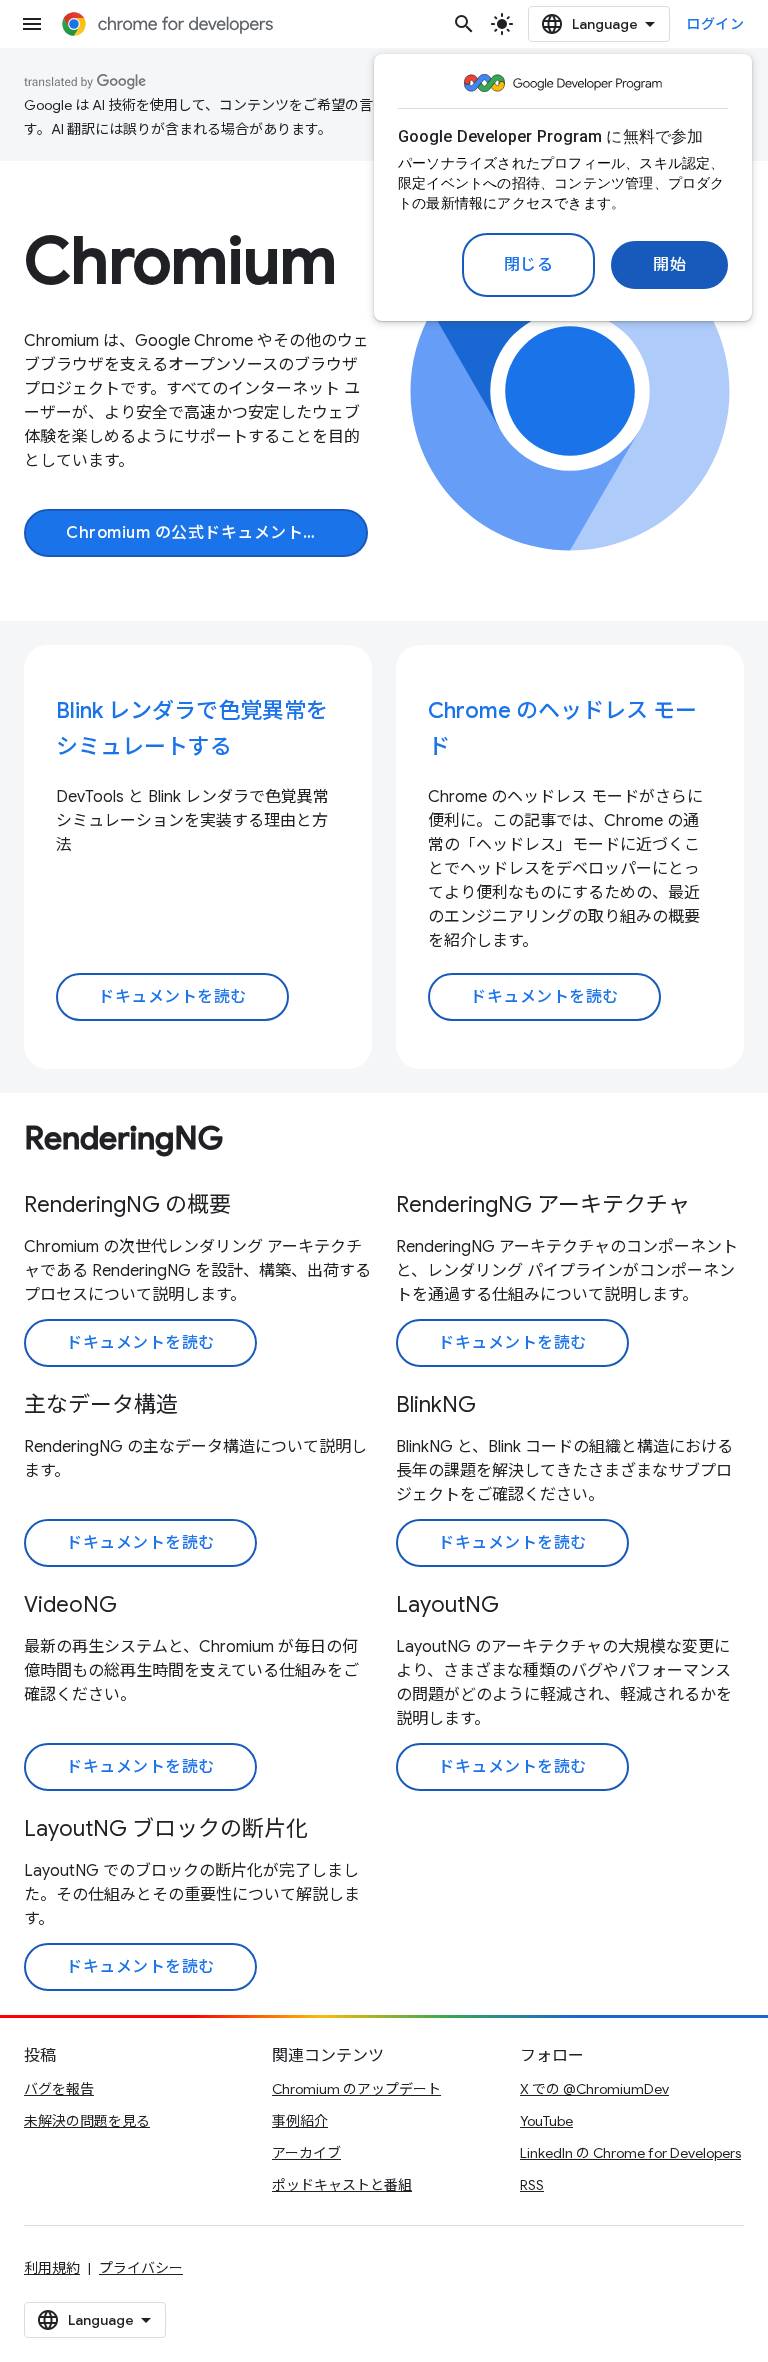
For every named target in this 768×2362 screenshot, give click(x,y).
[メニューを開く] (32, 24)
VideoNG (70, 1604)
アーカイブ (306, 2153)
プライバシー (141, 2268)
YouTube (546, 2121)
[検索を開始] (464, 24)
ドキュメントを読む (172, 997)
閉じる (529, 265)
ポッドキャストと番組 (342, 2185)
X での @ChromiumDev (594, 2089)
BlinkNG (436, 1404)
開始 (669, 265)
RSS (532, 2185)
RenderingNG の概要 (127, 1204)
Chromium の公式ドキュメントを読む (217, 533)
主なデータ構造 (101, 1404)
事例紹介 (300, 2121)
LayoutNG (447, 1604)
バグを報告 (59, 2089)
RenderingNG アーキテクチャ (543, 1204)
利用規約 (52, 2268)
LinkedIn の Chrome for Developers (630, 2153)
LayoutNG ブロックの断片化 (166, 1828)
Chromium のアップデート (356, 2089)
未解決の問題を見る (87, 2121)
